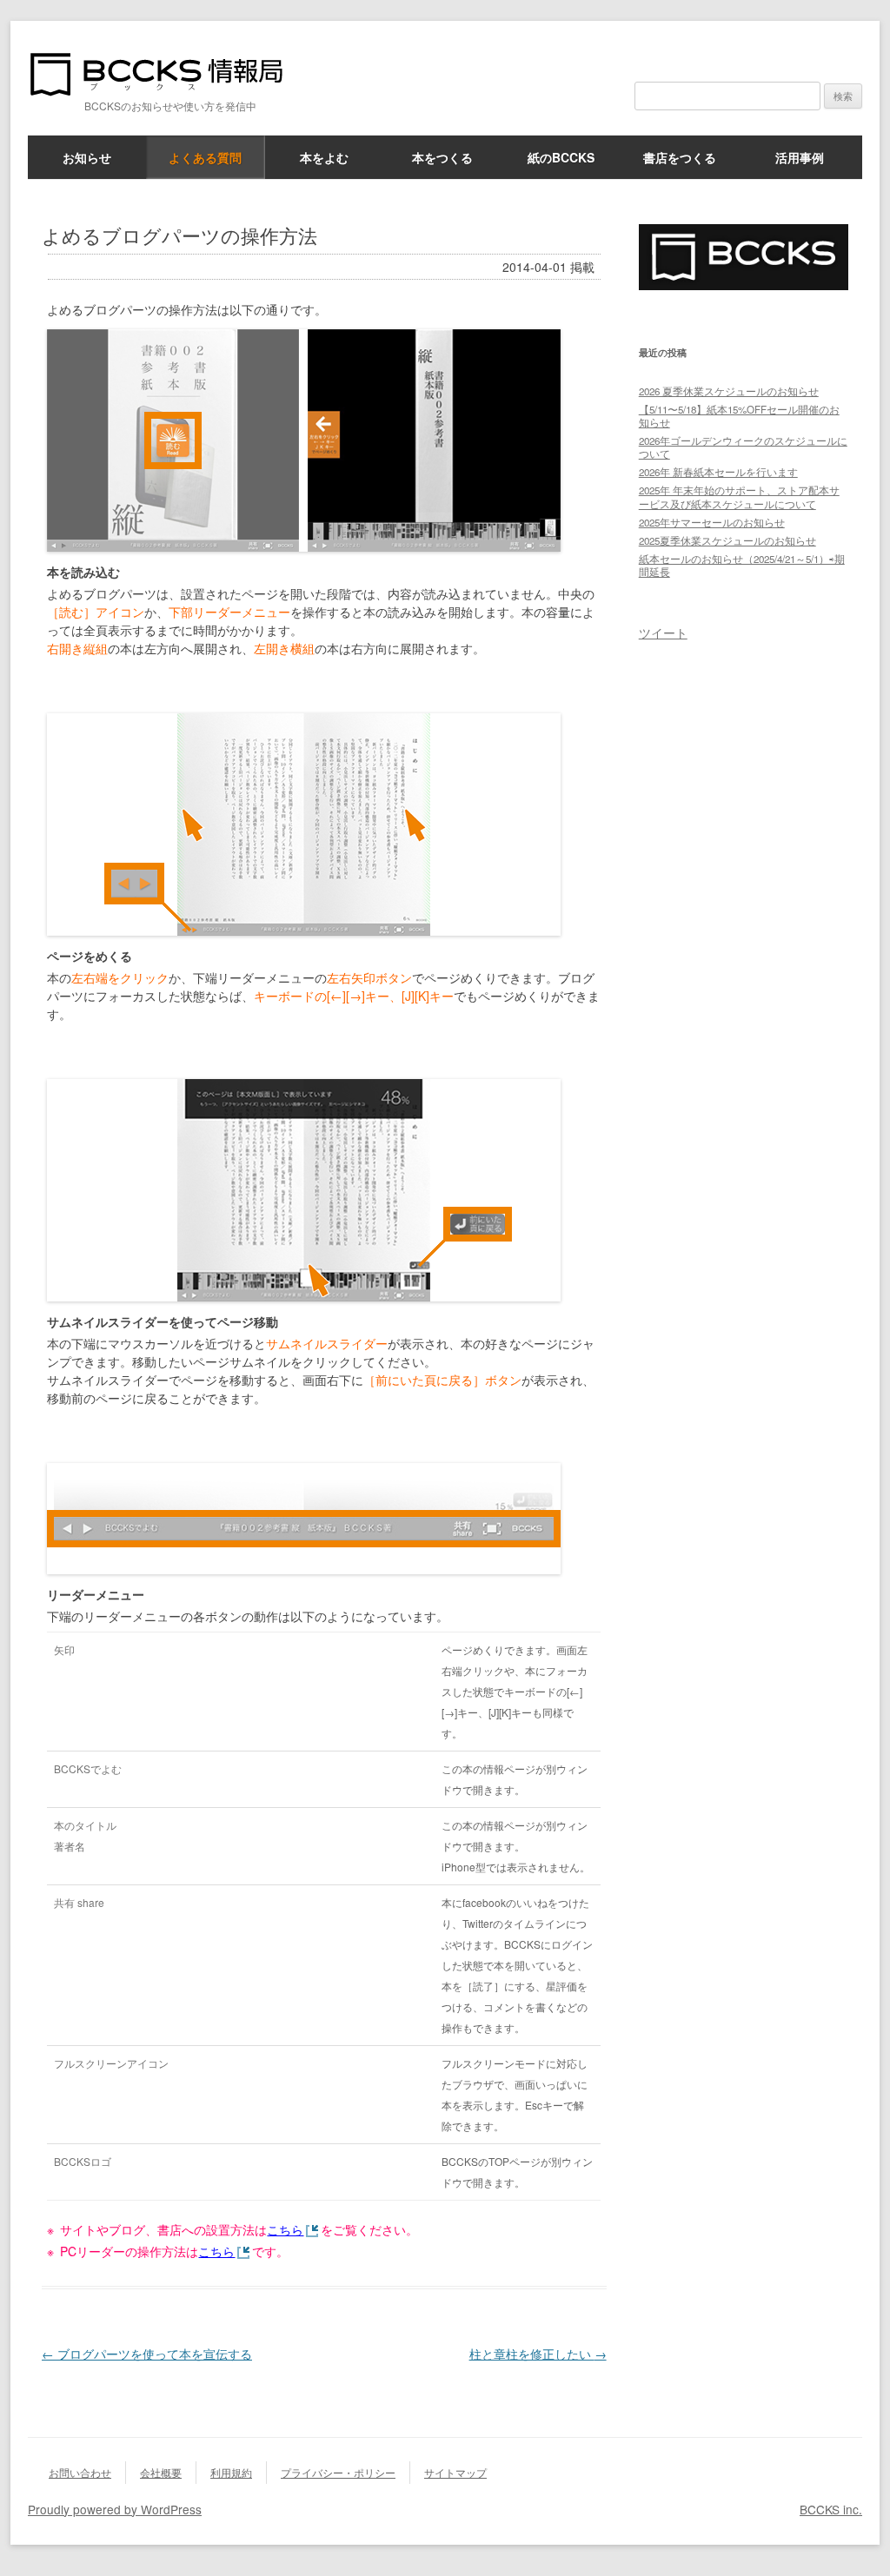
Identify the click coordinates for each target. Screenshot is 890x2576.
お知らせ (87, 157)
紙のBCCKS (561, 157)
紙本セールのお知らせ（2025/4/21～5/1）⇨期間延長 (742, 565)
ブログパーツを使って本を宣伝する (147, 2354)
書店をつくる (680, 157)
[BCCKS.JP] (744, 285)
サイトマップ (455, 2472)
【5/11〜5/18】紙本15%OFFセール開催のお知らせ (739, 416)
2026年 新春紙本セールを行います (718, 472)
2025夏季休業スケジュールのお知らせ (727, 540)
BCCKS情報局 (167, 74)
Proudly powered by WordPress (115, 2509)
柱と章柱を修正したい (538, 2354)
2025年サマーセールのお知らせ (712, 522)
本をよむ (324, 157)
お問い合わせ (80, 2472)
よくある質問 (205, 157)
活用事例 (800, 157)
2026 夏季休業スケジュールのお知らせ (729, 391)
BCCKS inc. (831, 2509)
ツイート (663, 632)
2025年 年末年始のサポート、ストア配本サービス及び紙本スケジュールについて (739, 497)
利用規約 (231, 2472)
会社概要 (161, 2472)
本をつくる (442, 157)
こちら (285, 2229)
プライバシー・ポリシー (338, 2472)
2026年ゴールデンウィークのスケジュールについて (743, 447)
